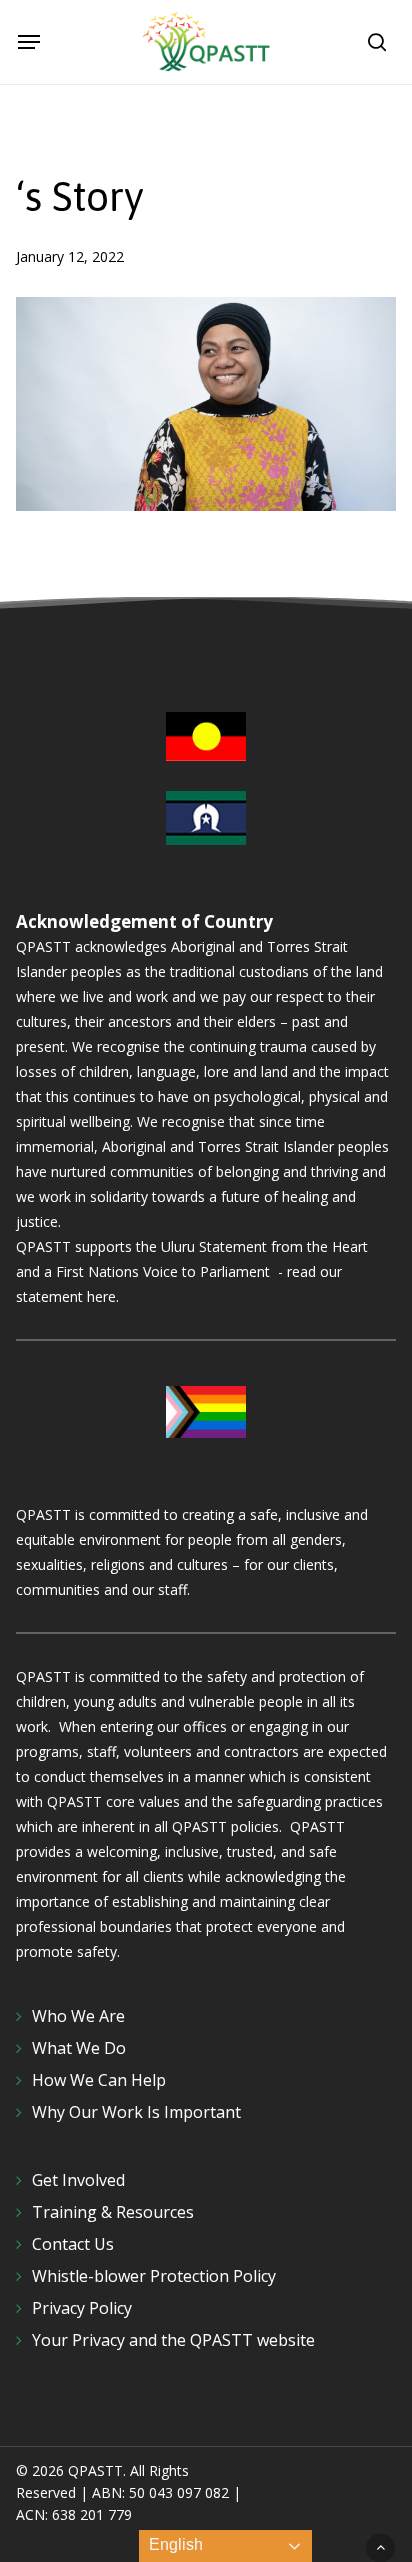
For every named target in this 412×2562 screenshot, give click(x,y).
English (174, 2544)
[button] (29, 42)
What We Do (79, 2048)
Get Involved (78, 2180)
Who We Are (78, 2016)
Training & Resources (113, 2212)
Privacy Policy (82, 2308)
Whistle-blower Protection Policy (154, 2276)
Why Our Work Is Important (136, 2112)
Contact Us (73, 2244)
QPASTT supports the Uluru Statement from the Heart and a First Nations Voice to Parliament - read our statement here (192, 1271)
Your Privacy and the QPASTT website (173, 2340)
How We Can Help (99, 2080)
